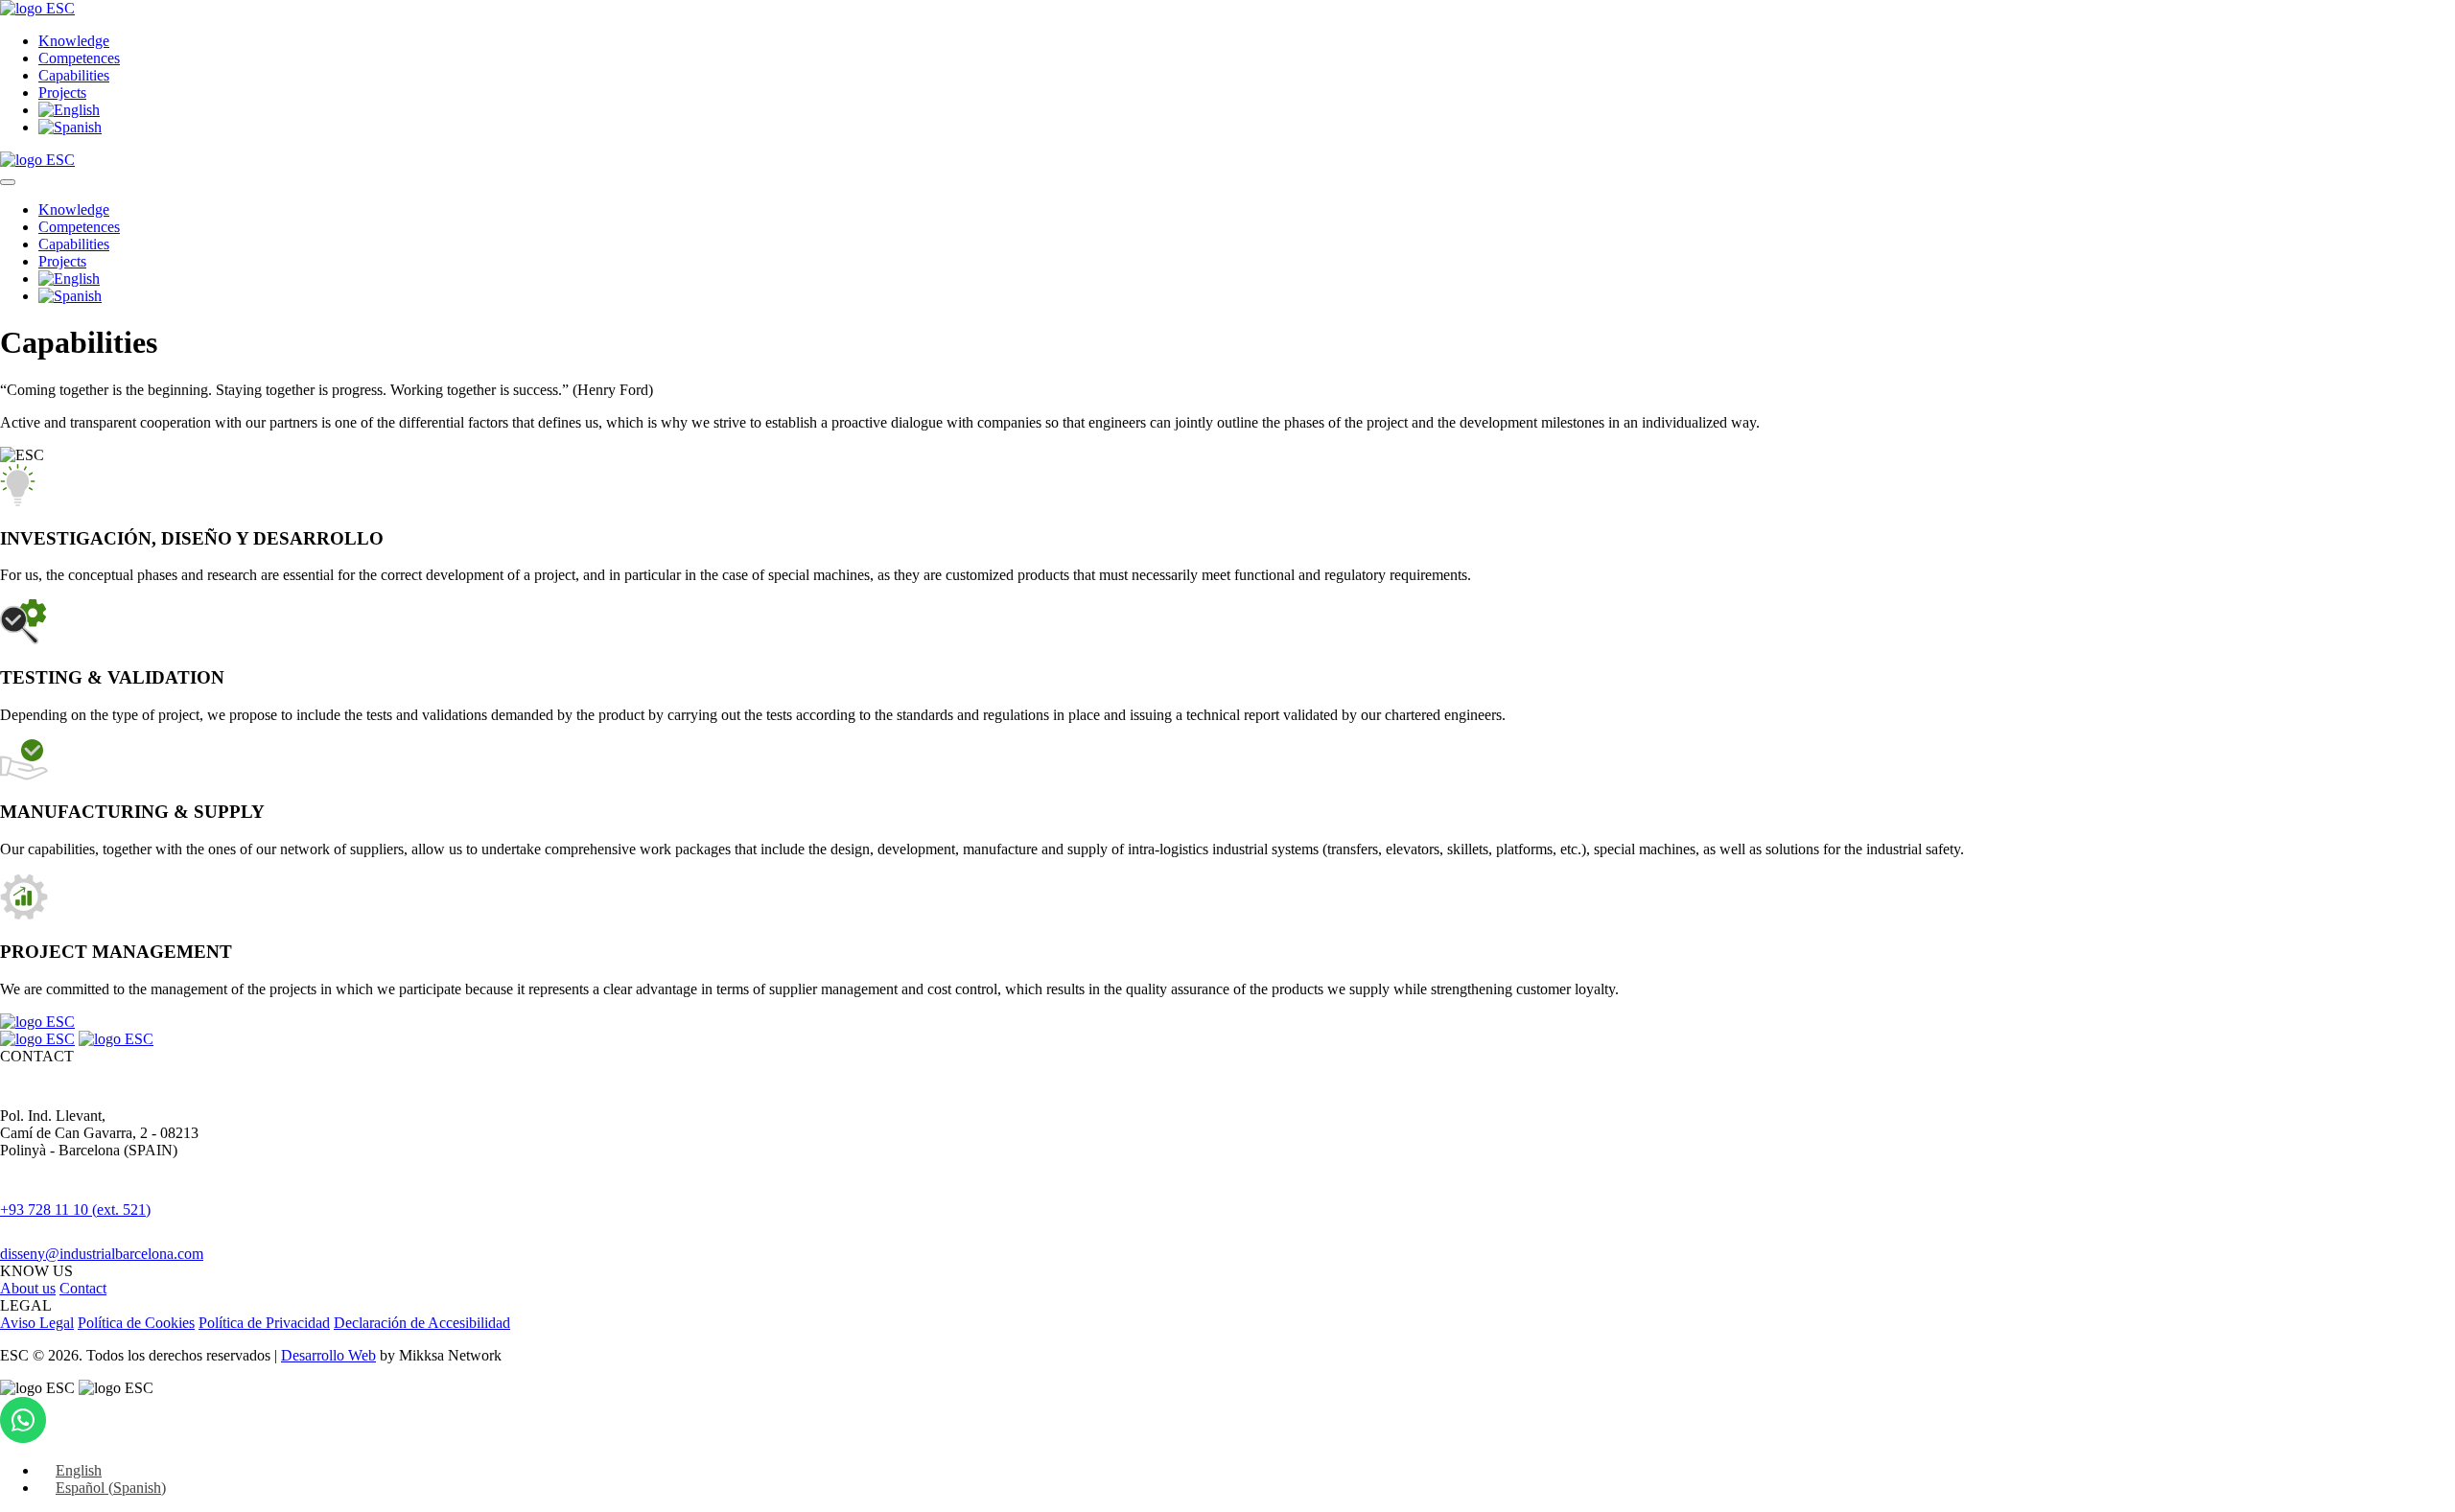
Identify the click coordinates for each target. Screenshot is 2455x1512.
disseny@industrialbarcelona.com (102, 1254)
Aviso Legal (37, 1323)
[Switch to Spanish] (70, 127)
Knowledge (74, 41)
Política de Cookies (136, 1323)
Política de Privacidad (264, 1323)
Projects (62, 93)
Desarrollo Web (328, 1355)
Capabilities (74, 75)
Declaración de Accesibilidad (422, 1323)
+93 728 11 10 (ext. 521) (75, 1210)
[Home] (37, 8)
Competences (79, 58)
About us (28, 1288)
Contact (83, 1288)
